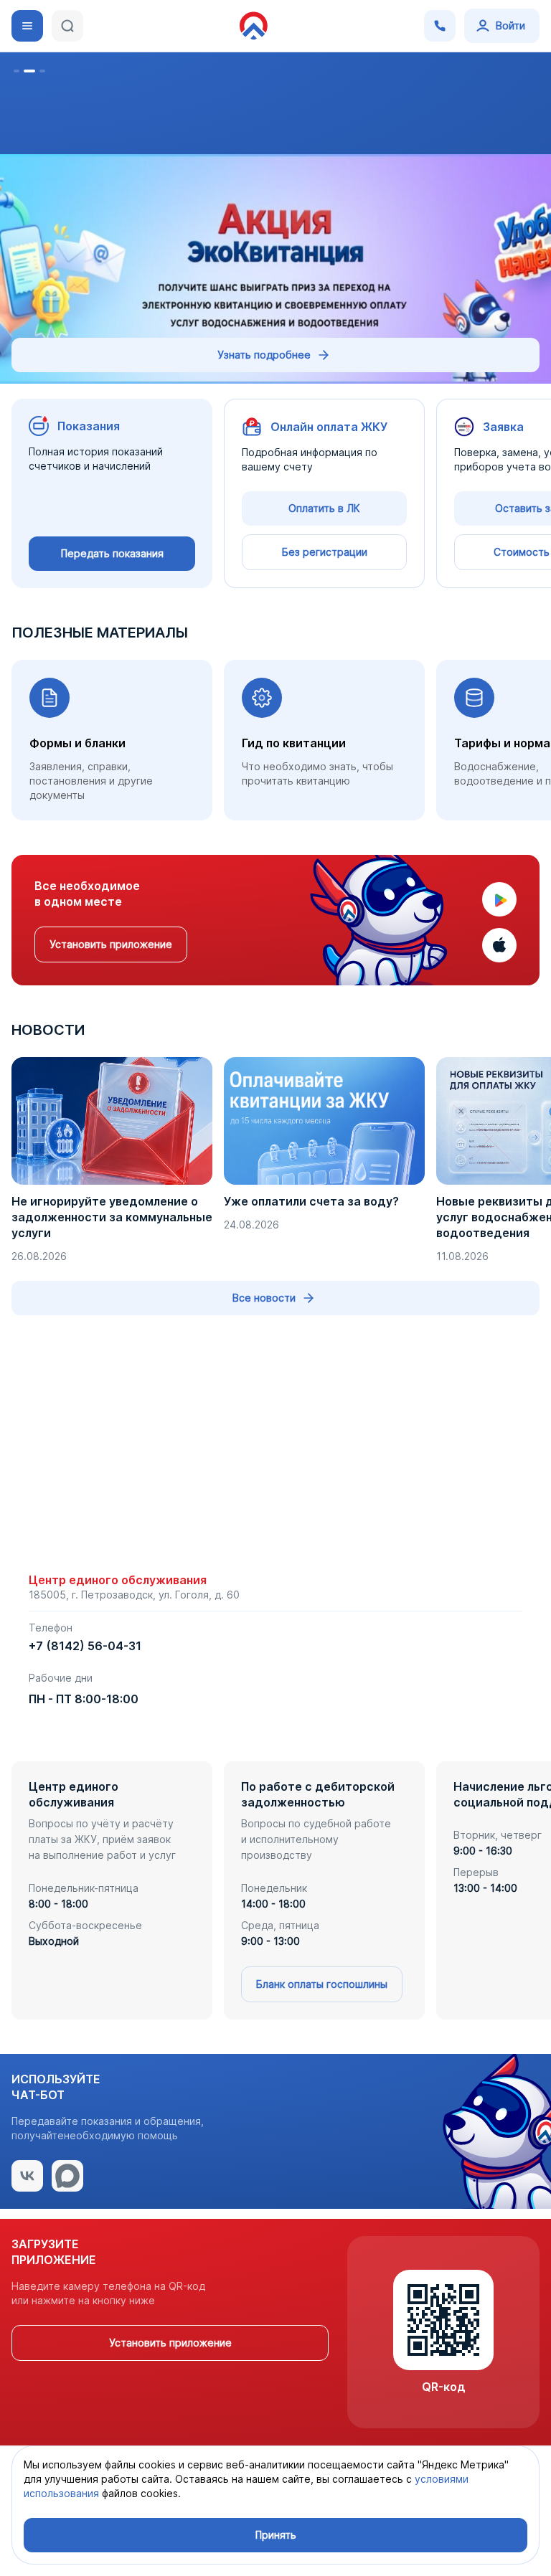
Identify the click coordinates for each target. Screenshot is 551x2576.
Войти (510, 25)
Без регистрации (325, 552)
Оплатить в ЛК (324, 508)
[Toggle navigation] (27, 26)
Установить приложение (111, 944)
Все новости (264, 1298)
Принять (276, 2535)
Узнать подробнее (264, 355)
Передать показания (112, 553)
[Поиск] (67, 26)
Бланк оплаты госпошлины (322, 1984)
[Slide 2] (29, 71)
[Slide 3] (42, 71)
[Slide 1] (17, 71)
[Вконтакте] (27, 2176)
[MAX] (67, 2176)
